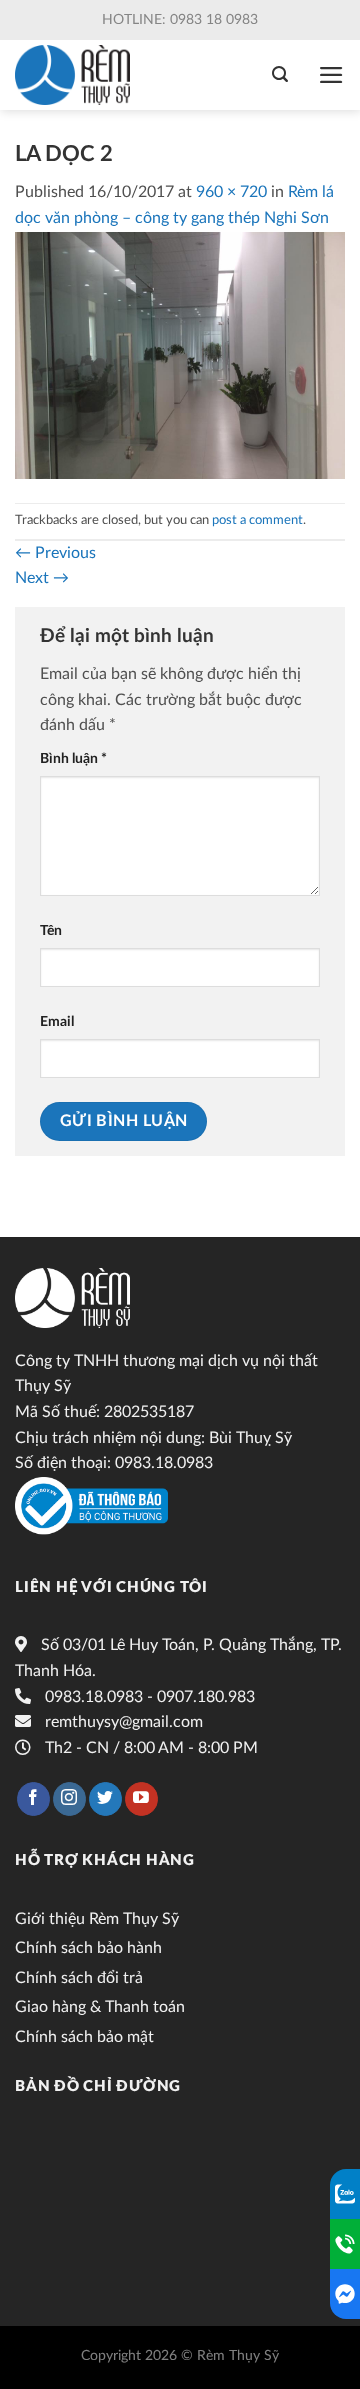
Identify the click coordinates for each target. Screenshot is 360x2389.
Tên (51, 930)
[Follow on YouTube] (141, 1799)
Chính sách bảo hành (88, 1948)
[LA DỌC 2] (180, 354)
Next (42, 578)
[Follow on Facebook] (33, 1799)
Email (57, 1021)
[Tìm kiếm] (280, 74)
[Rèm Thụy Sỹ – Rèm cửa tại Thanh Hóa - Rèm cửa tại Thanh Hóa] (77, 75)
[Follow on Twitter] (105, 1799)
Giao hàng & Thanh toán (100, 2007)
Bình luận (73, 758)
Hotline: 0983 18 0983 (180, 20)
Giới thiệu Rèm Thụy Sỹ (97, 1919)
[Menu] (331, 75)
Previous (55, 553)
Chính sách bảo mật (84, 2037)
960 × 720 (231, 192)
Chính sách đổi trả (79, 1978)
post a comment (257, 520)
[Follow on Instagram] (69, 1799)
